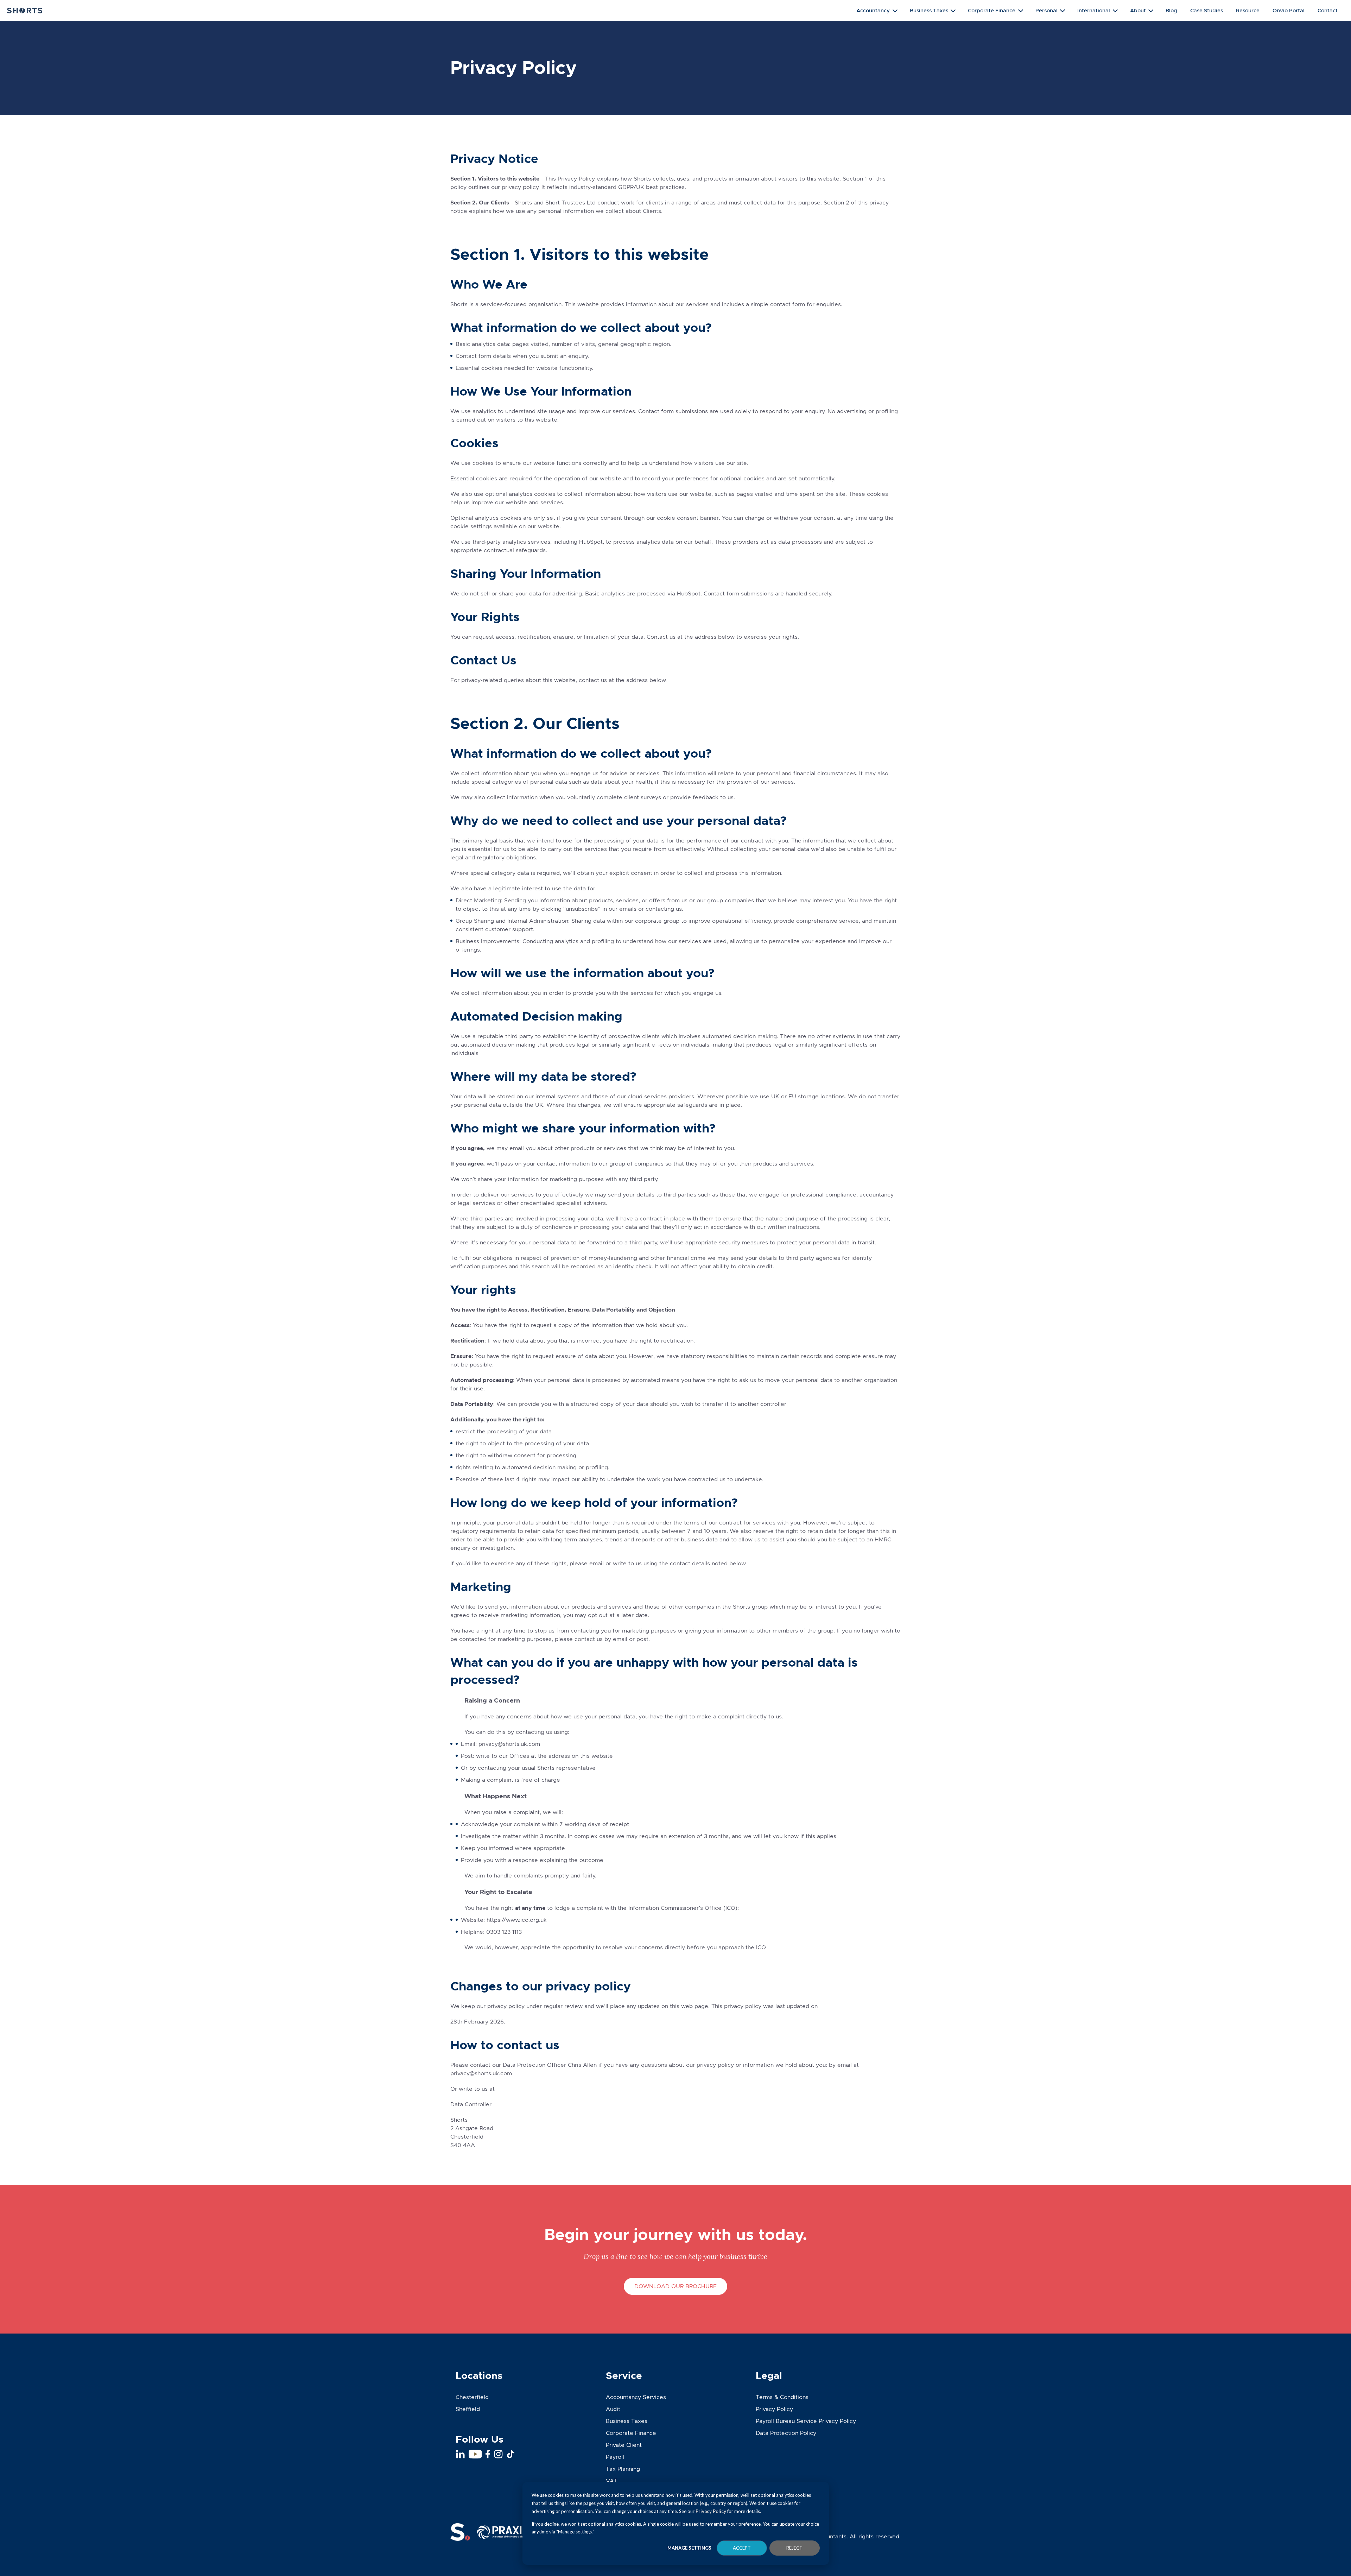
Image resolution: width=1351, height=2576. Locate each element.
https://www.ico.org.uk (517, 1920)
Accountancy (873, 10)
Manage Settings (689, 2548)
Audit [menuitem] (613, 2409)
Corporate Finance (992, 10)
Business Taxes (929, 10)
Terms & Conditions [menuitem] (782, 2397)
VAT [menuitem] (611, 2481)
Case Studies (1207, 10)
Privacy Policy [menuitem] (774, 2409)
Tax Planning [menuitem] (623, 2469)
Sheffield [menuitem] (468, 2409)
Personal (1046, 10)
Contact (1328, 10)
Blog (1171, 10)
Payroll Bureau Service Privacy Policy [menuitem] (806, 2421)
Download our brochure (675, 2286)
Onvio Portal (1289, 10)
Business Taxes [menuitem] (627, 2421)
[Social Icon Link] (460, 2454)
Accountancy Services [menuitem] (636, 2397)
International (1094, 10)
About (1138, 10)
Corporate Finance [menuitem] (631, 2433)
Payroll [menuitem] (615, 2457)
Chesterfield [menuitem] (472, 2397)
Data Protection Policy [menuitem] (786, 2433)
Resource (1248, 10)
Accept (742, 2548)
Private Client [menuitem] (624, 2445)
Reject (794, 2548)
